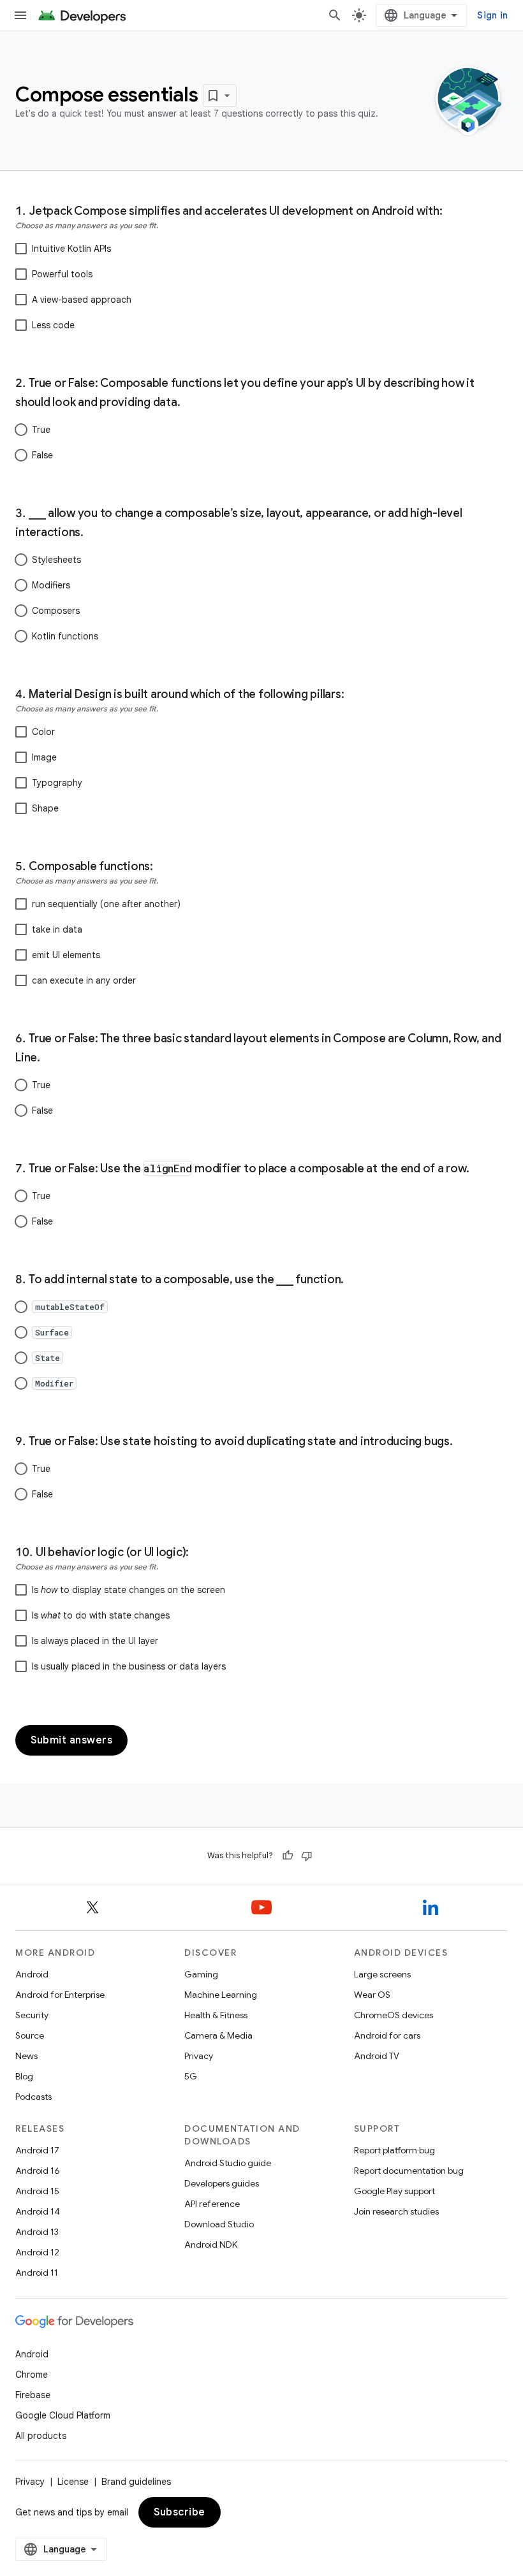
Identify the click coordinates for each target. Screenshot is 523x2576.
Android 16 (38, 2171)
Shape (45, 808)
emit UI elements (66, 955)
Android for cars (387, 2035)
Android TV (377, 2056)
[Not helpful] (307, 1856)
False (42, 455)
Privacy (199, 2056)
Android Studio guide (228, 2163)
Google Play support (394, 2191)
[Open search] (335, 15)
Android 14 (38, 2211)
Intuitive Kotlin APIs (71, 249)
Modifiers (51, 585)
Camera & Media (218, 2035)
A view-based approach (82, 300)
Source (30, 2035)
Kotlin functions (65, 636)
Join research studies (396, 2211)
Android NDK (211, 2245)
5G (191, 2076)
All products (41, 2436)
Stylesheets (56, 560)
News (26, 2056)
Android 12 (37, 2252)
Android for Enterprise (60, 1995)
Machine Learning (221, 1995)
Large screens (382, 1974)
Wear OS (372, 1995)
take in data (57, 929)
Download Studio (219, 2224)
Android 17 (37, 2150)
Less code (53, 325)
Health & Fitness (216, 2015)
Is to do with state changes (101, 1615)
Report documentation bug (409, 2171)
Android (32, 1974)
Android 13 (37, 2232)
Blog (24, 2076)
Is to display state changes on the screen (129, 1590)
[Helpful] (288, 1856)
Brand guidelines (136, 2482)
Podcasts (33, 2097)
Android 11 (37, 2273)
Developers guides (222, 2183)
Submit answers (71, 1740)
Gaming (201, 1974)
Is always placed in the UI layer (95, 1641)
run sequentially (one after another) (106, 904)
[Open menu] (20, 15)
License (73, 2482)
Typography (57, 783)
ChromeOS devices (394, 2015)
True (41, 430)
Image (44, 757)
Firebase (33, 2395)
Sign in (492, 15)
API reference (212, 2204)
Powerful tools (62, 274)
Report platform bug (394, 2150)
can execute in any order (84, 980)
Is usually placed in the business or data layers (129, 1666)
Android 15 (37, 2191)
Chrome (32, 2375)
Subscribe (180, 2512)
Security (32, 2015)
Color (43, 732)
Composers (56, 611)
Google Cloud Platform (63, 2415)
